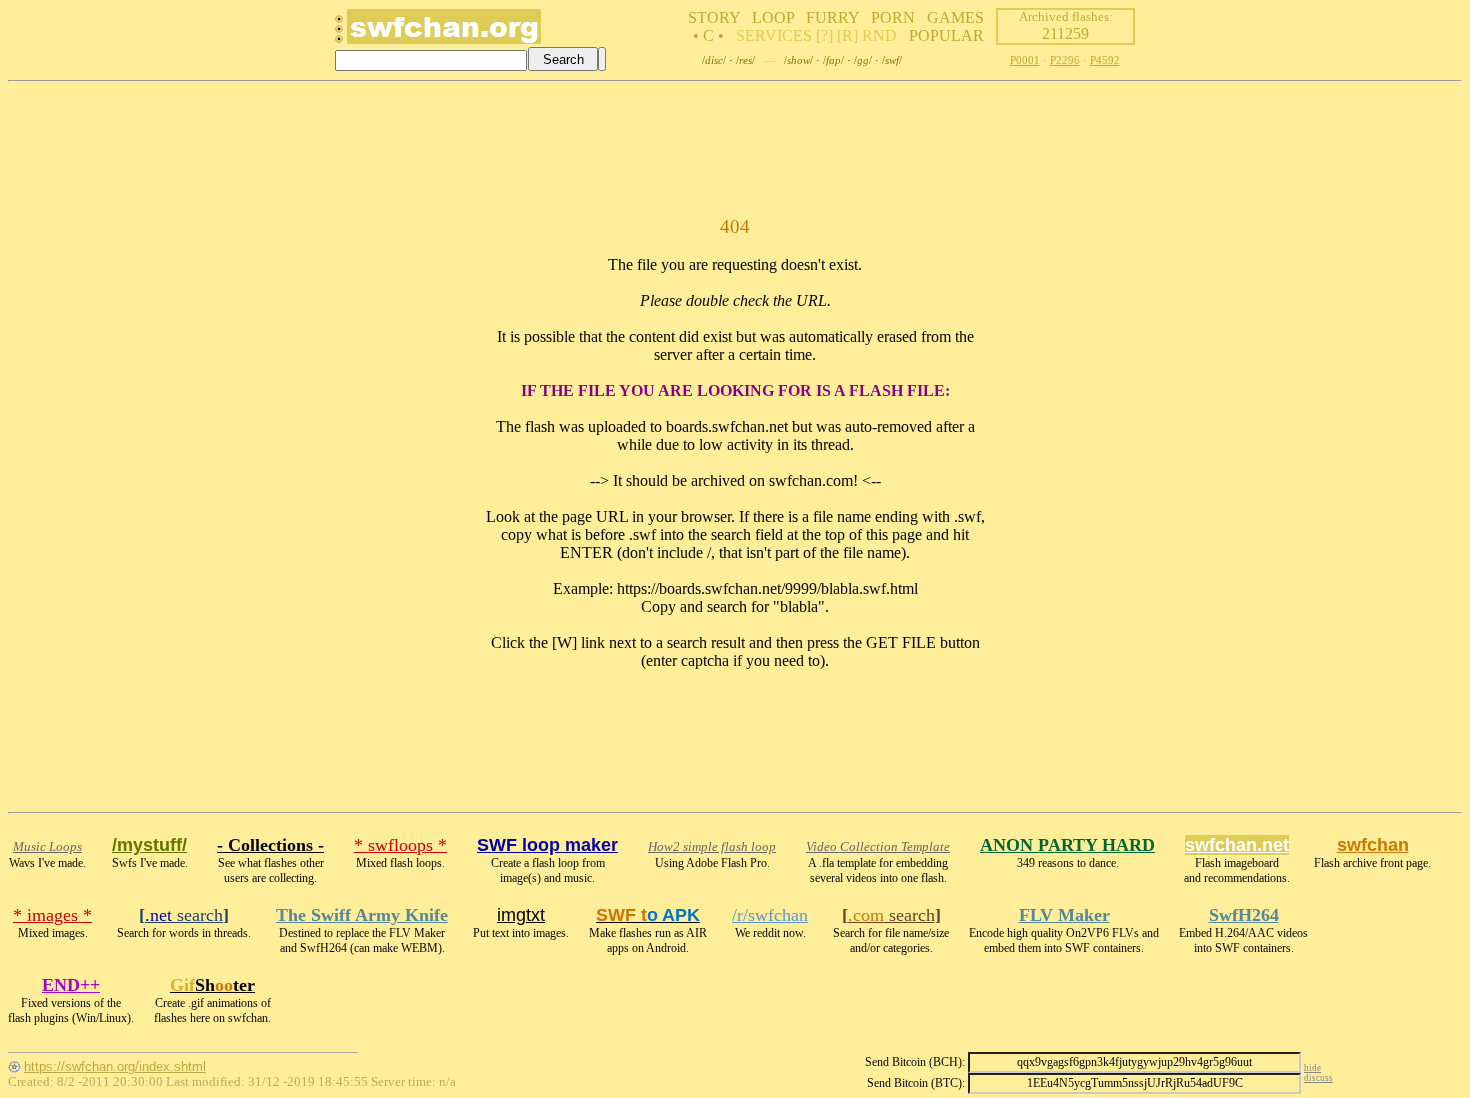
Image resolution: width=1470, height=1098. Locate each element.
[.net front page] (339, 34)
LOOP (773, 17)
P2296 (1065, 60)
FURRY (832, 17)
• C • (708, 35)
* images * (52, 915)
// (714, 60)
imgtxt (521, 915)
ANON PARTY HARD (1067, 845)
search (184, 915)
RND (879, 35)
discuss (1318, 1078)
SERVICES (774, 35)
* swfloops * (400, 845)
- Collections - (270, 845)
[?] (824, 35)
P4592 (1105, 60)
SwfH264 (1244, 915)
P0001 (1025, 60)
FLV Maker (1064, 915)
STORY (714, 17)
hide (1312, 1068)
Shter (212, 985)
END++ (71, 985)
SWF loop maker (547, 845)
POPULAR (946, 35)
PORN (893, 17)
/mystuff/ (149, 845)
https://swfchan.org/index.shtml (115, 1066)
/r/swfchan (770, 915)
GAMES (955, 17)
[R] (847, 35)
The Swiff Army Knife (362, 915)
